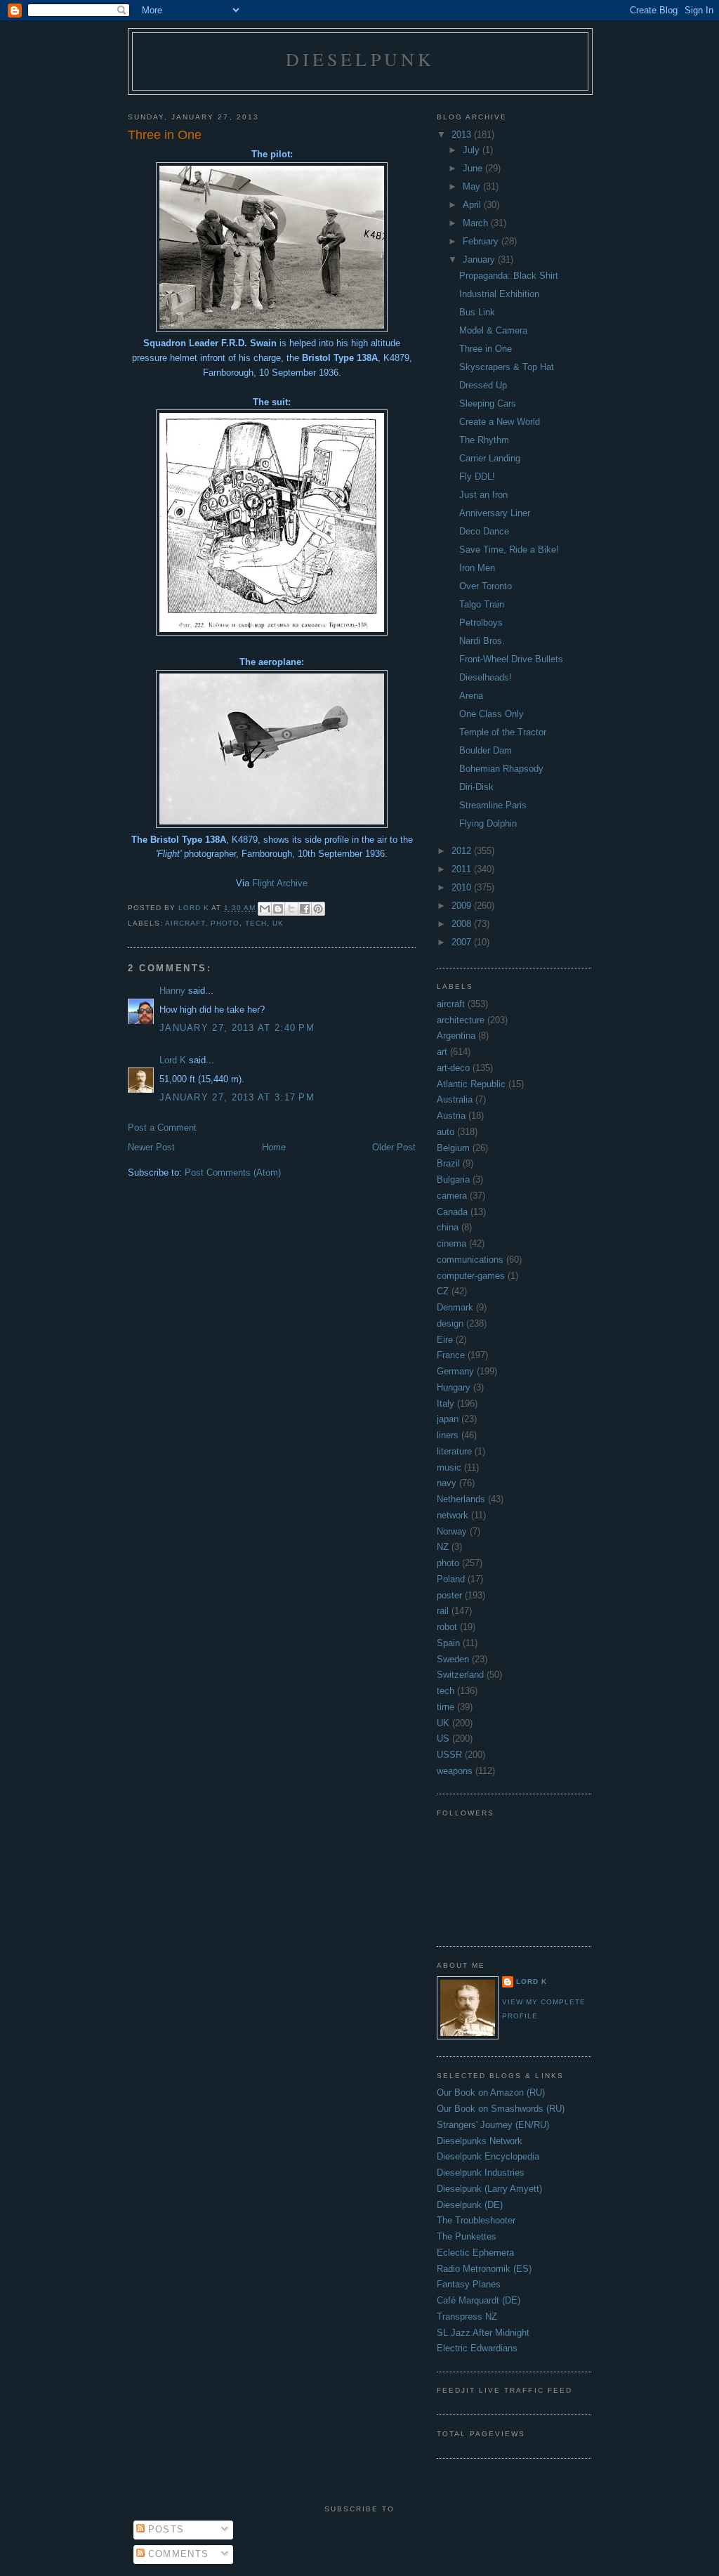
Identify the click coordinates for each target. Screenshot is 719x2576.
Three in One (486, 349)
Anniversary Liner (495, 513)
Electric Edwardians (477, 2348)
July (473, 150)
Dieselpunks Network (480, 2141)
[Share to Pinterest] (318, 909)
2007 (463, 942)
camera (452, 1196)
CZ (443, 1291)
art (442, 1052)
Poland (451, 1579)
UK (278, 923)
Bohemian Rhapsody (501, 769)
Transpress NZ (467, 2317)
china (448, 1227)
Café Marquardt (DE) (479, 2300)
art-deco (453, 1068)
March (477, 223)
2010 (463, 887)
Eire (445, 1340)
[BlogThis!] (278, 909)
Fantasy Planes (469, 2284)
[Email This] (265, 909)
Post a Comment (162, 1128)
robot (447, 1627)
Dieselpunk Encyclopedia (488, 2156)
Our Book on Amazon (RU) (491, 2092)
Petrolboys (481, 623)
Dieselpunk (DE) (470, 2205)
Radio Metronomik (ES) (484, 2269)
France (451, 1355)
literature (454, 1451)
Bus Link (477, 312)
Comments (177, 2554)
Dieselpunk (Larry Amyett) (489, 2189)
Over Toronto (486, 586)
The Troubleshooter (476, 2220)
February (482, 241)
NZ (443, 1547)
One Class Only (492, 714)
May (473, 186)
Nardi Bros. (482, 641)
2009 (463, 906)
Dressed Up (483, 385)
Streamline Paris (493, 805)
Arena (471, 696)
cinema (451, 1243)
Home (274, 1147)
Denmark (455, 1307)
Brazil (448, 1163)
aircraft (185, 923)
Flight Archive (280, 883)
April (473, 205)
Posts (165, 2529)
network (453, 1515)
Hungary (454, 1387)
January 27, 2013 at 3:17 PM (237, 1097)
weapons (455, 1771)
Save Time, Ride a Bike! (509, 550)
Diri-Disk (476, 787)
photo (225, 923)
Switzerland (460, 1675)
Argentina (456, 1036)
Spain (448, 1643)
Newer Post (151, 1147)
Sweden (453, 1659)
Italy (446, 1404)
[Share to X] (291, 909)
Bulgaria (453, 1179)
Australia (455, 1099)
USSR (449, 1755)
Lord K (173, 1060)
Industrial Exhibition (499, 294)
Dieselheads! (486, 677)
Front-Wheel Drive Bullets (511, 659)
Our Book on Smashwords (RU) (501, 2109)
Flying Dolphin (488, 823)
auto (446, 1132)
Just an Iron (483, 495)
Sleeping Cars (488, 403)
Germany (455, 1371)
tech (256, 923)
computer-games (471, 1276)
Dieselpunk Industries (481, 2173)
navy (447, 1483)
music (449, 1467)
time (446, 1707)
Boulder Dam (486, 750)
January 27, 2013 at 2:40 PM (237, 1028)
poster (449, 1595)
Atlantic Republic (471, 1084)
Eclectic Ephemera (475, 2253)
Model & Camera (493, 330)
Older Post (394, 1147)
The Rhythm (484, 440)
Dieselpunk (361, 59)
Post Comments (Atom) (233, 1172)
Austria (451, 1116)
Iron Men (477, 568)
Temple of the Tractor (503, 732)
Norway (452, 1531)
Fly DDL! (477, 477)
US (443, 1739)
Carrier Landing (490, 458)
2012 (463, 851)
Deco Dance (484, 531)
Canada (452, 1212)
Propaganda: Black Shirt (509, 276)
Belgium (453, 1148)
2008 (463, 924)
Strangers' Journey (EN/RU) (493, 2125)
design (450, 1323)
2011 (463, 869)
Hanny (172, 991)
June (474, 168)
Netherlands (461, 1499)
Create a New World (500, 422)
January (480, 259)
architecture (461, 1020)
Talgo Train (482, 604)
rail (443, 1611)
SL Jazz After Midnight (483, 2333)
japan (448, 1419)
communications (470, 1260)
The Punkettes (467, 2236)
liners (448, 1435)
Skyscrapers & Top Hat (507, 367)
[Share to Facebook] (305, 909)
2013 (463, 134)
